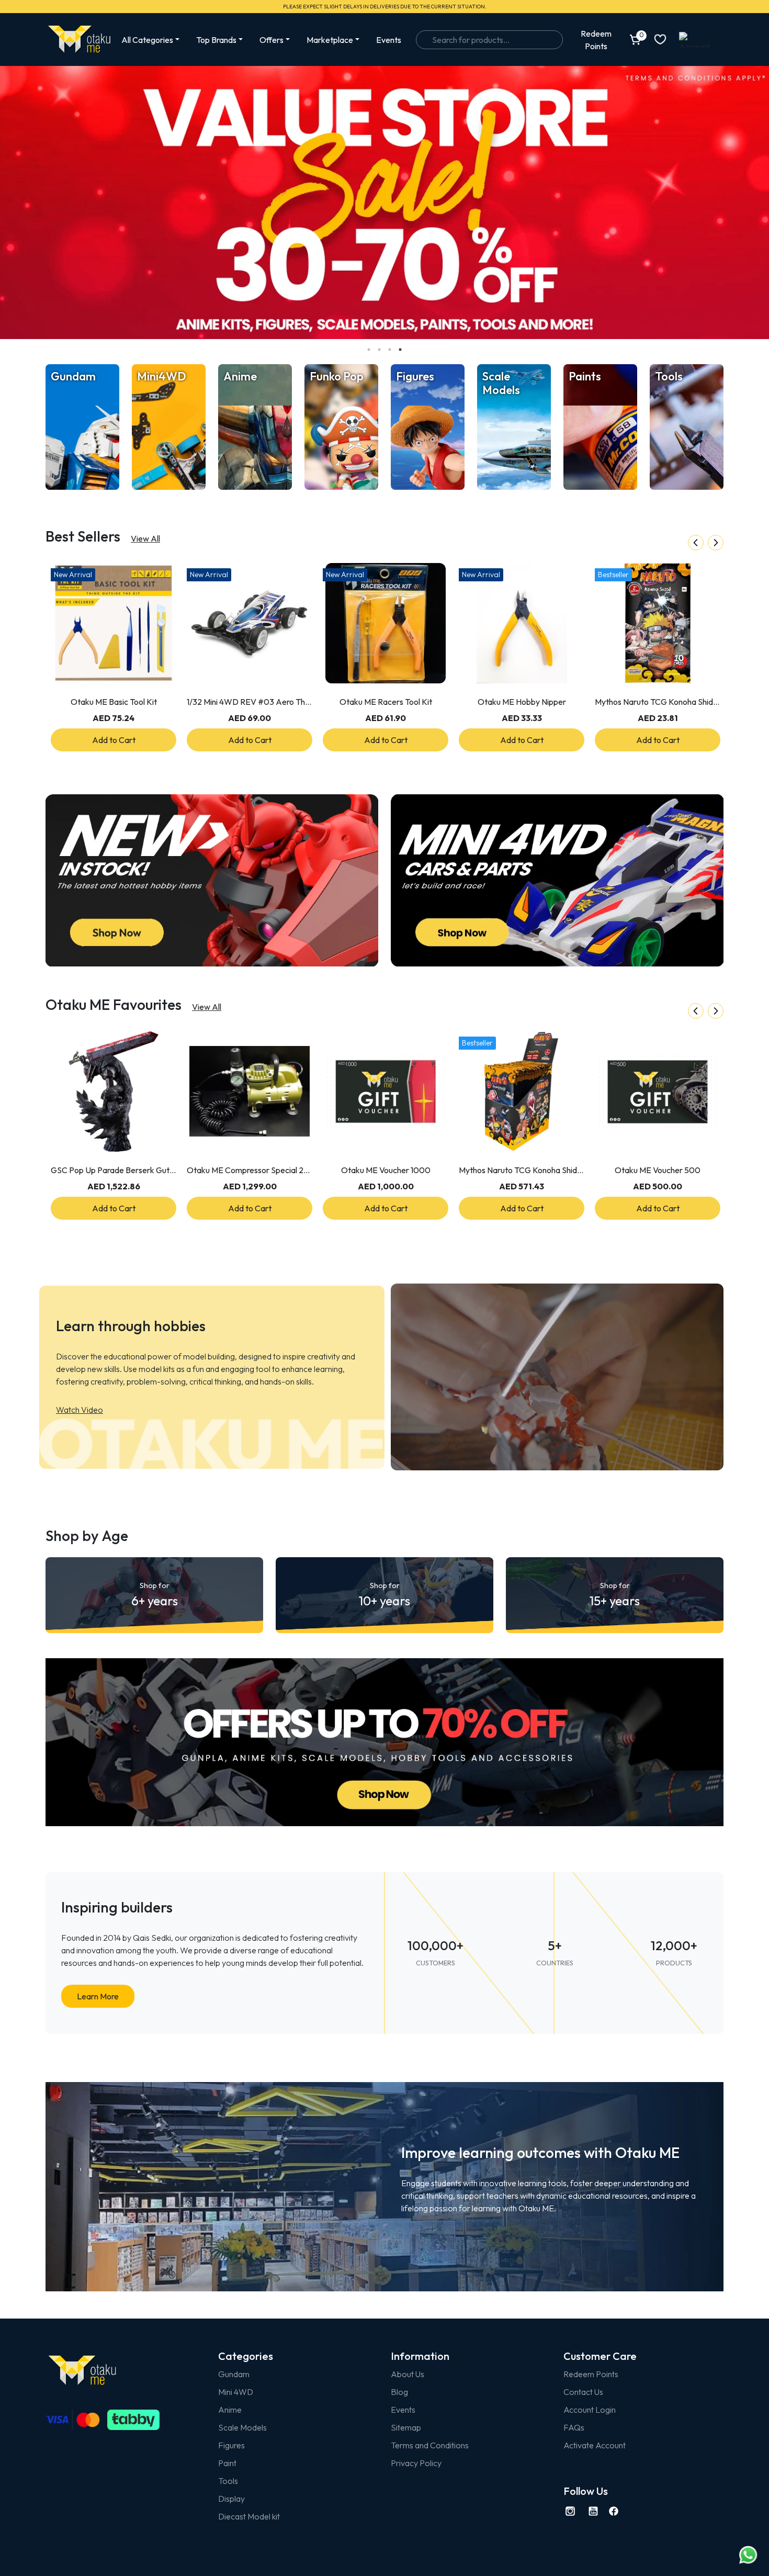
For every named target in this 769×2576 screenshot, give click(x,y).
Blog (399, 2392)
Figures (231, 2445)
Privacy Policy (416, 2463)
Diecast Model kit (249, 2516)
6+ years (155, 1595)
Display (231, 2499)
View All (145, 538)
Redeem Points (591, 2374)
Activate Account (595, 2445)
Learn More (98, 1996)
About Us (408, 2374)
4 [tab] (400, 350)
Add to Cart (114, 740)
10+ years (384, 1595)
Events (389, 40)
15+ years (615, 1595)
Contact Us (583, 2392)
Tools (228, 2481)
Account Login (590, 2410)
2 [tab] (379, 350)
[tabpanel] (384, 203)
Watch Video (80, 1410)
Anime (230, 2410)
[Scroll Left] (696, 543)
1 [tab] (369, 350)
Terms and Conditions (430, 2445)
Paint (227, 2463)
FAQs (574, 2427)
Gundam (234, 2374)
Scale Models (242, 2427)
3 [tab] (390, 350)
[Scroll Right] (716, 543)
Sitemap (406, 2427)
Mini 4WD (236, 2392)
